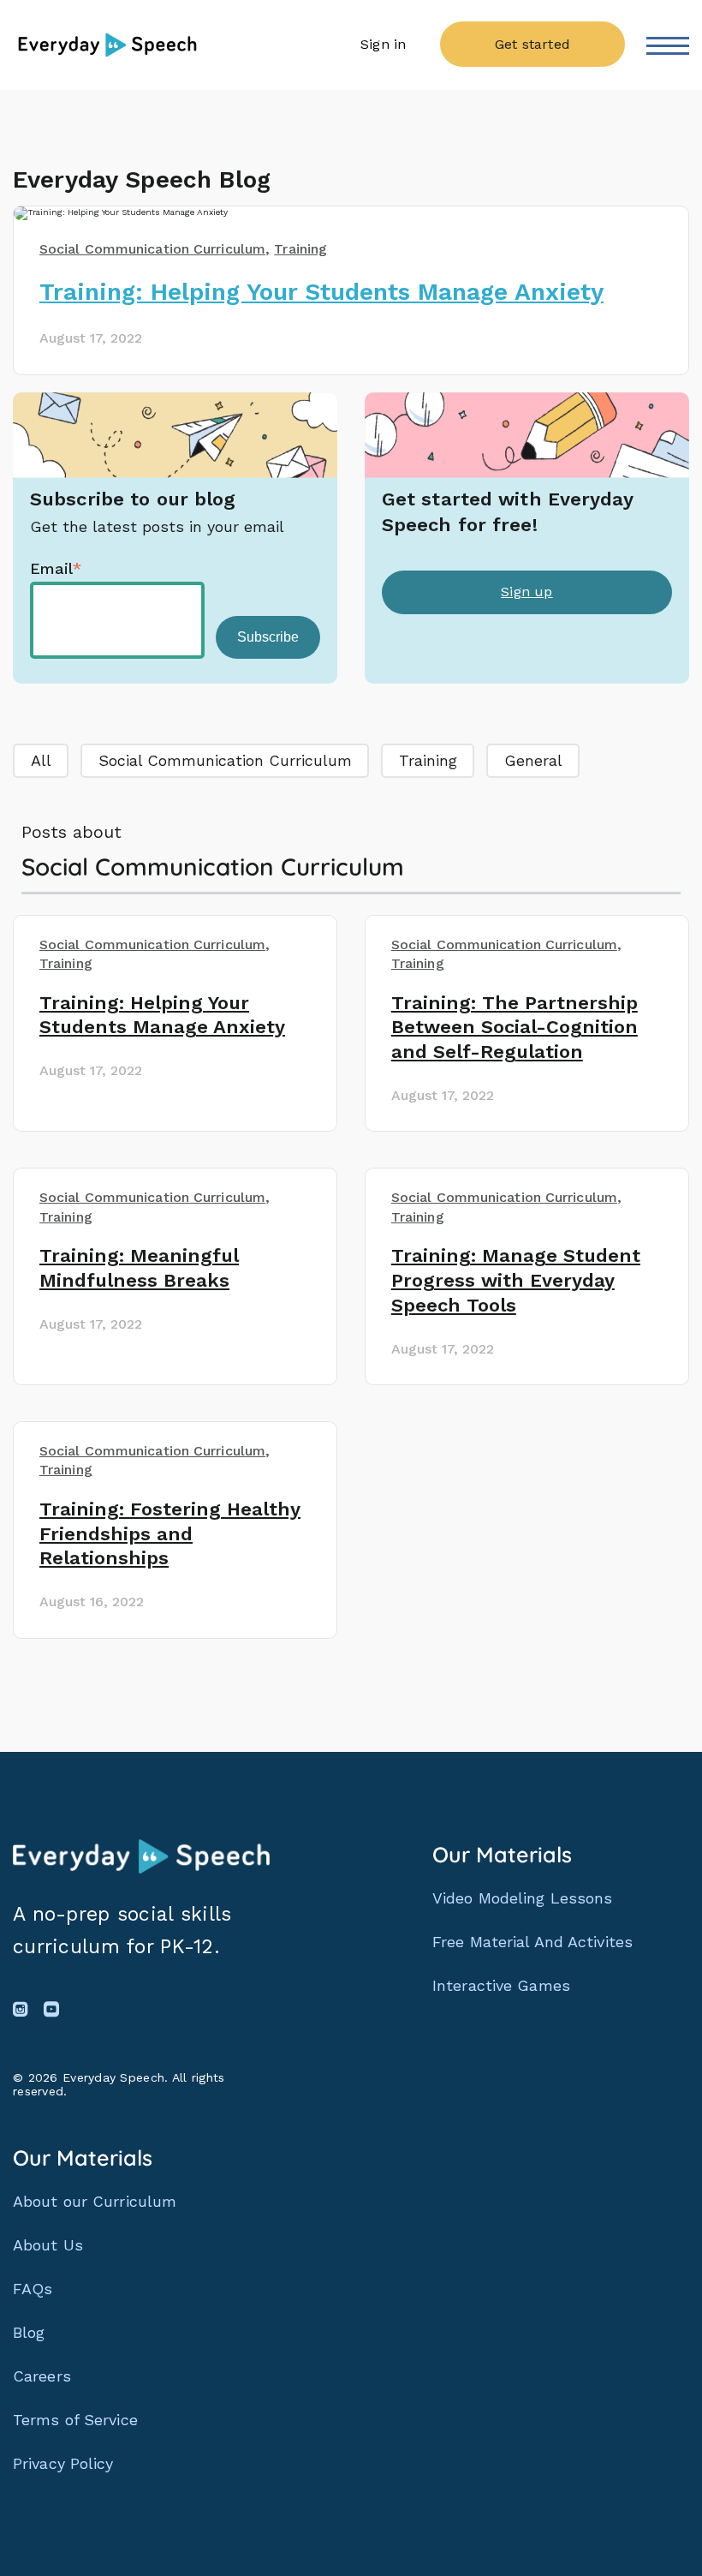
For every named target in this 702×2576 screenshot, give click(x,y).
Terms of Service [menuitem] (75, 2420)
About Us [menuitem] (48, 2245)
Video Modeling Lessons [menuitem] (522, 1898)
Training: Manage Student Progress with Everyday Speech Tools (516, 1280)
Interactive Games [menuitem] (501, 1985)
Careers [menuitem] (42, 2376)
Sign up (526, 592)
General (533, 760)
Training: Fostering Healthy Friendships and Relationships (170, 1534)
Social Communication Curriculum (225, 760)
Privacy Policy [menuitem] (63, 2464)
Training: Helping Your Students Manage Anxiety (321, 292)
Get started (532, 44)
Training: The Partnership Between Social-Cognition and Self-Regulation (515, 1028)
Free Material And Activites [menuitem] (532, 1942)
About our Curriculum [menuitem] (95, 2202)
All (41, 760)
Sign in (384, 44)
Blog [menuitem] (29, 2333)
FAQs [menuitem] (33, 2289)
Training (428, 760)
